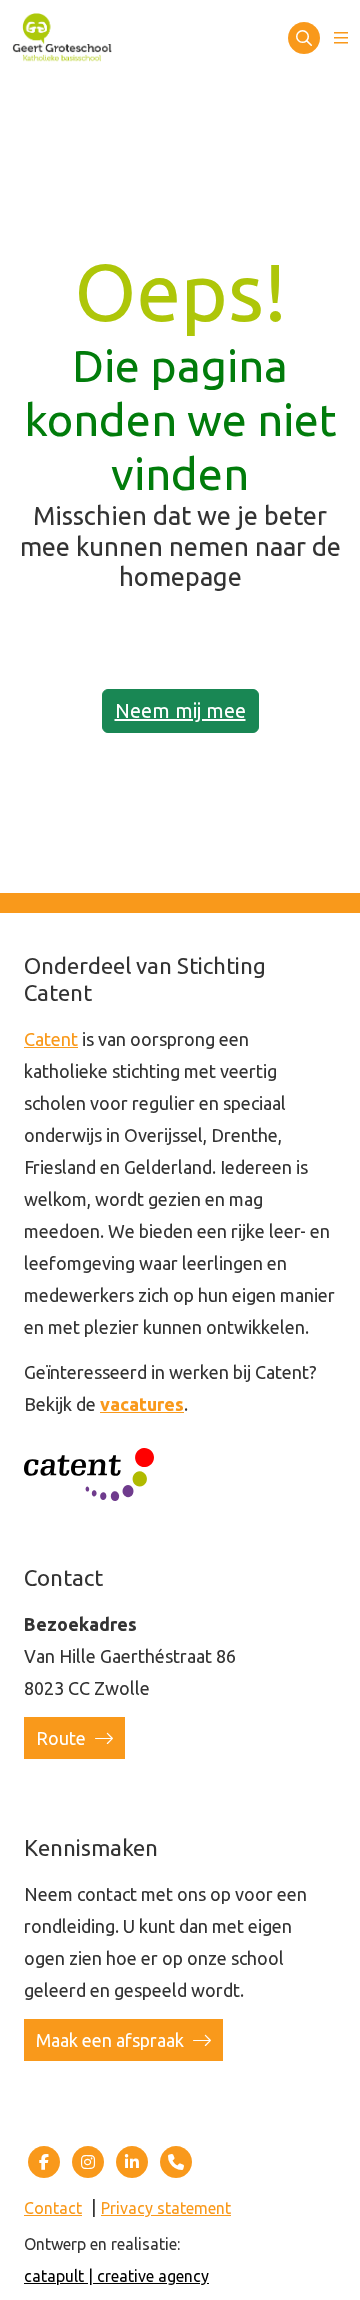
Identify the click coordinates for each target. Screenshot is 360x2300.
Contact (53, 2208)
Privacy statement (166, 2208)
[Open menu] (341, 38)
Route (63, 1738)
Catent (51, 1039)
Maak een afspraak (112, 2040)
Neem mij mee (180, 710)
